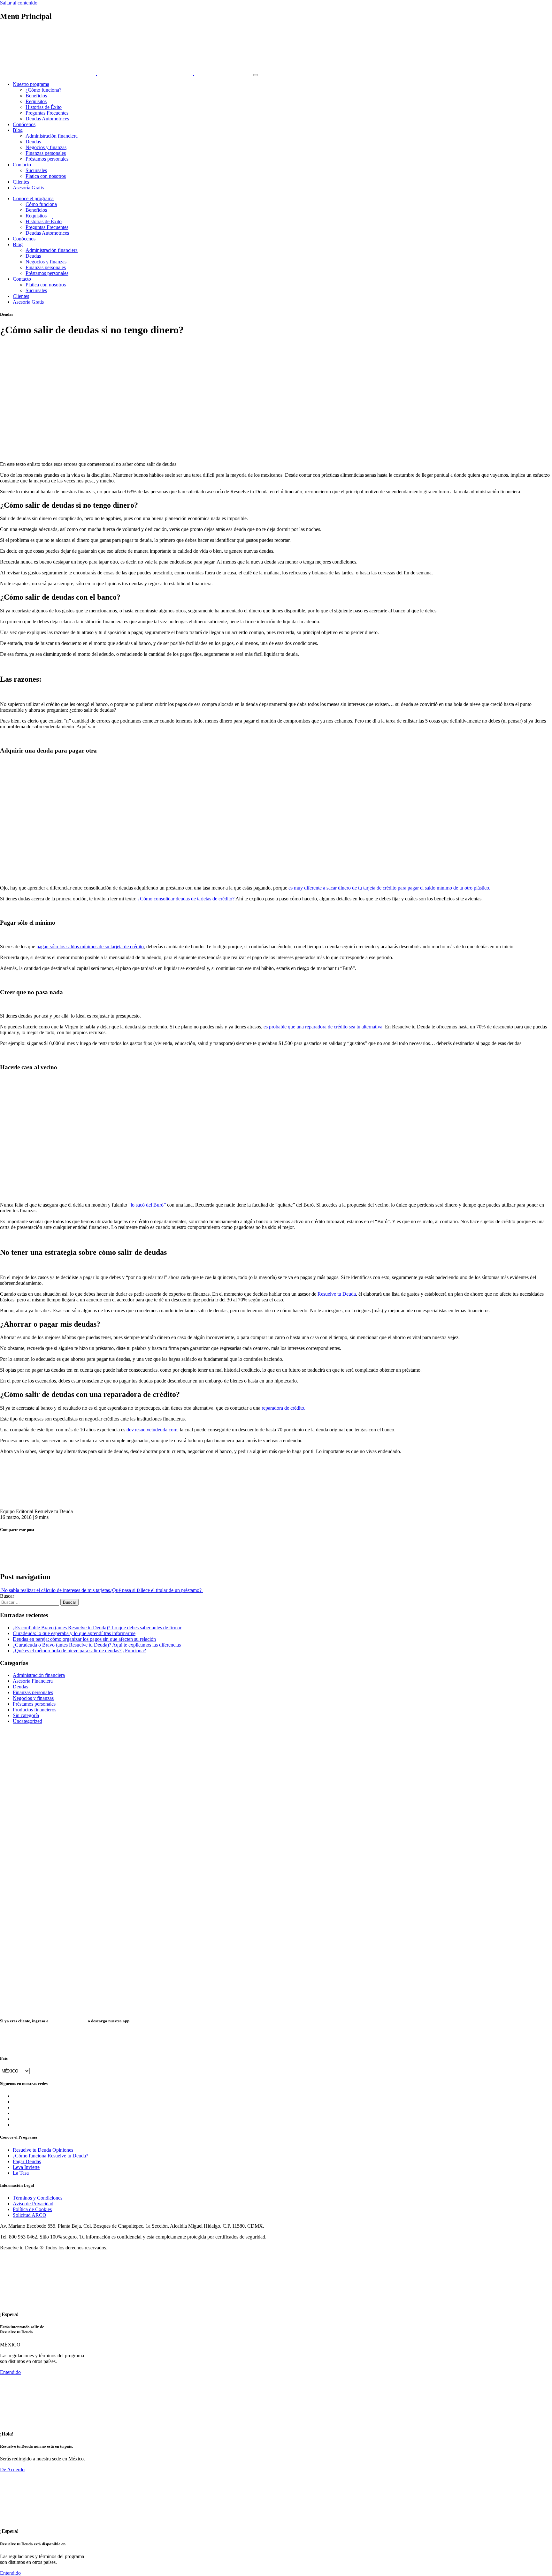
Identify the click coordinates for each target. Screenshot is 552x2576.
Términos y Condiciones (38, 2198)
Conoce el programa (33, 198)
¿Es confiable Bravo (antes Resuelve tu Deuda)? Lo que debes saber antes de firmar (97, 1628)
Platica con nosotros (46, 176)
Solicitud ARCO (30, 2215)
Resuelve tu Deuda (337, 1294)
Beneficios (36, 96)
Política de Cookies (32, 2209)
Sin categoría (26, 1715)
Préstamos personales (47, 159)
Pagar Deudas (27, 2161)
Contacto (22, 165)
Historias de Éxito (44, 107)
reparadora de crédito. (284, 1408)
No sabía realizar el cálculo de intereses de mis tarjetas (55, 1590)
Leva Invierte (26, 2167)
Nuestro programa (31, 84)
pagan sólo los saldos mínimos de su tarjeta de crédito (90, 947)
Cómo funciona (41, 204)
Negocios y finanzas (46, 147)
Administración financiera (52, 136)
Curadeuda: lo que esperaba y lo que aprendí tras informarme (74, 1633)
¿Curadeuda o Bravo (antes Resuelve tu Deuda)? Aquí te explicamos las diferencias (97, 1645)
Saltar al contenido (19, 3)
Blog (18, 130)
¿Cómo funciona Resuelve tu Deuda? (50, 2156)
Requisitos (36, 101)
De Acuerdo (12, 2470)
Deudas (33, 142)
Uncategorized (27, 1721)
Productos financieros (34, 1710)
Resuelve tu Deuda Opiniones (43, 2150)
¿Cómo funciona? (43, 90)
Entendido (10, 2372)
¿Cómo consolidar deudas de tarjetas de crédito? (186, 899)
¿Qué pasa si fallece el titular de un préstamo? (156, 1590)
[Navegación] (256, 75)
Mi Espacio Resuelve (68, 2021)
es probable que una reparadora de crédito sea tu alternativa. (323, 1027)
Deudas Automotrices (47, 119)
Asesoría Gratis (28, 188)
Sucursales (36, 170)
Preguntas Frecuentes (47, 113)
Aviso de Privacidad (33, 2204)
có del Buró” (153, 1205)
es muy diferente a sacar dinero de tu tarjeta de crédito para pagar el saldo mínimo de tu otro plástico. (389, 888)
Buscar (7, 1596)
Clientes (21, 182)
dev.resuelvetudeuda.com (152, 1430)
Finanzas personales (46, 153)
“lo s (133, 1205)
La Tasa (21, 2173)
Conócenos (24, 124)
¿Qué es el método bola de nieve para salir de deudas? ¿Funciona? (79, 1651)
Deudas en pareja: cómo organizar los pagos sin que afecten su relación (84, 1639)
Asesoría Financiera (33, 1681)
